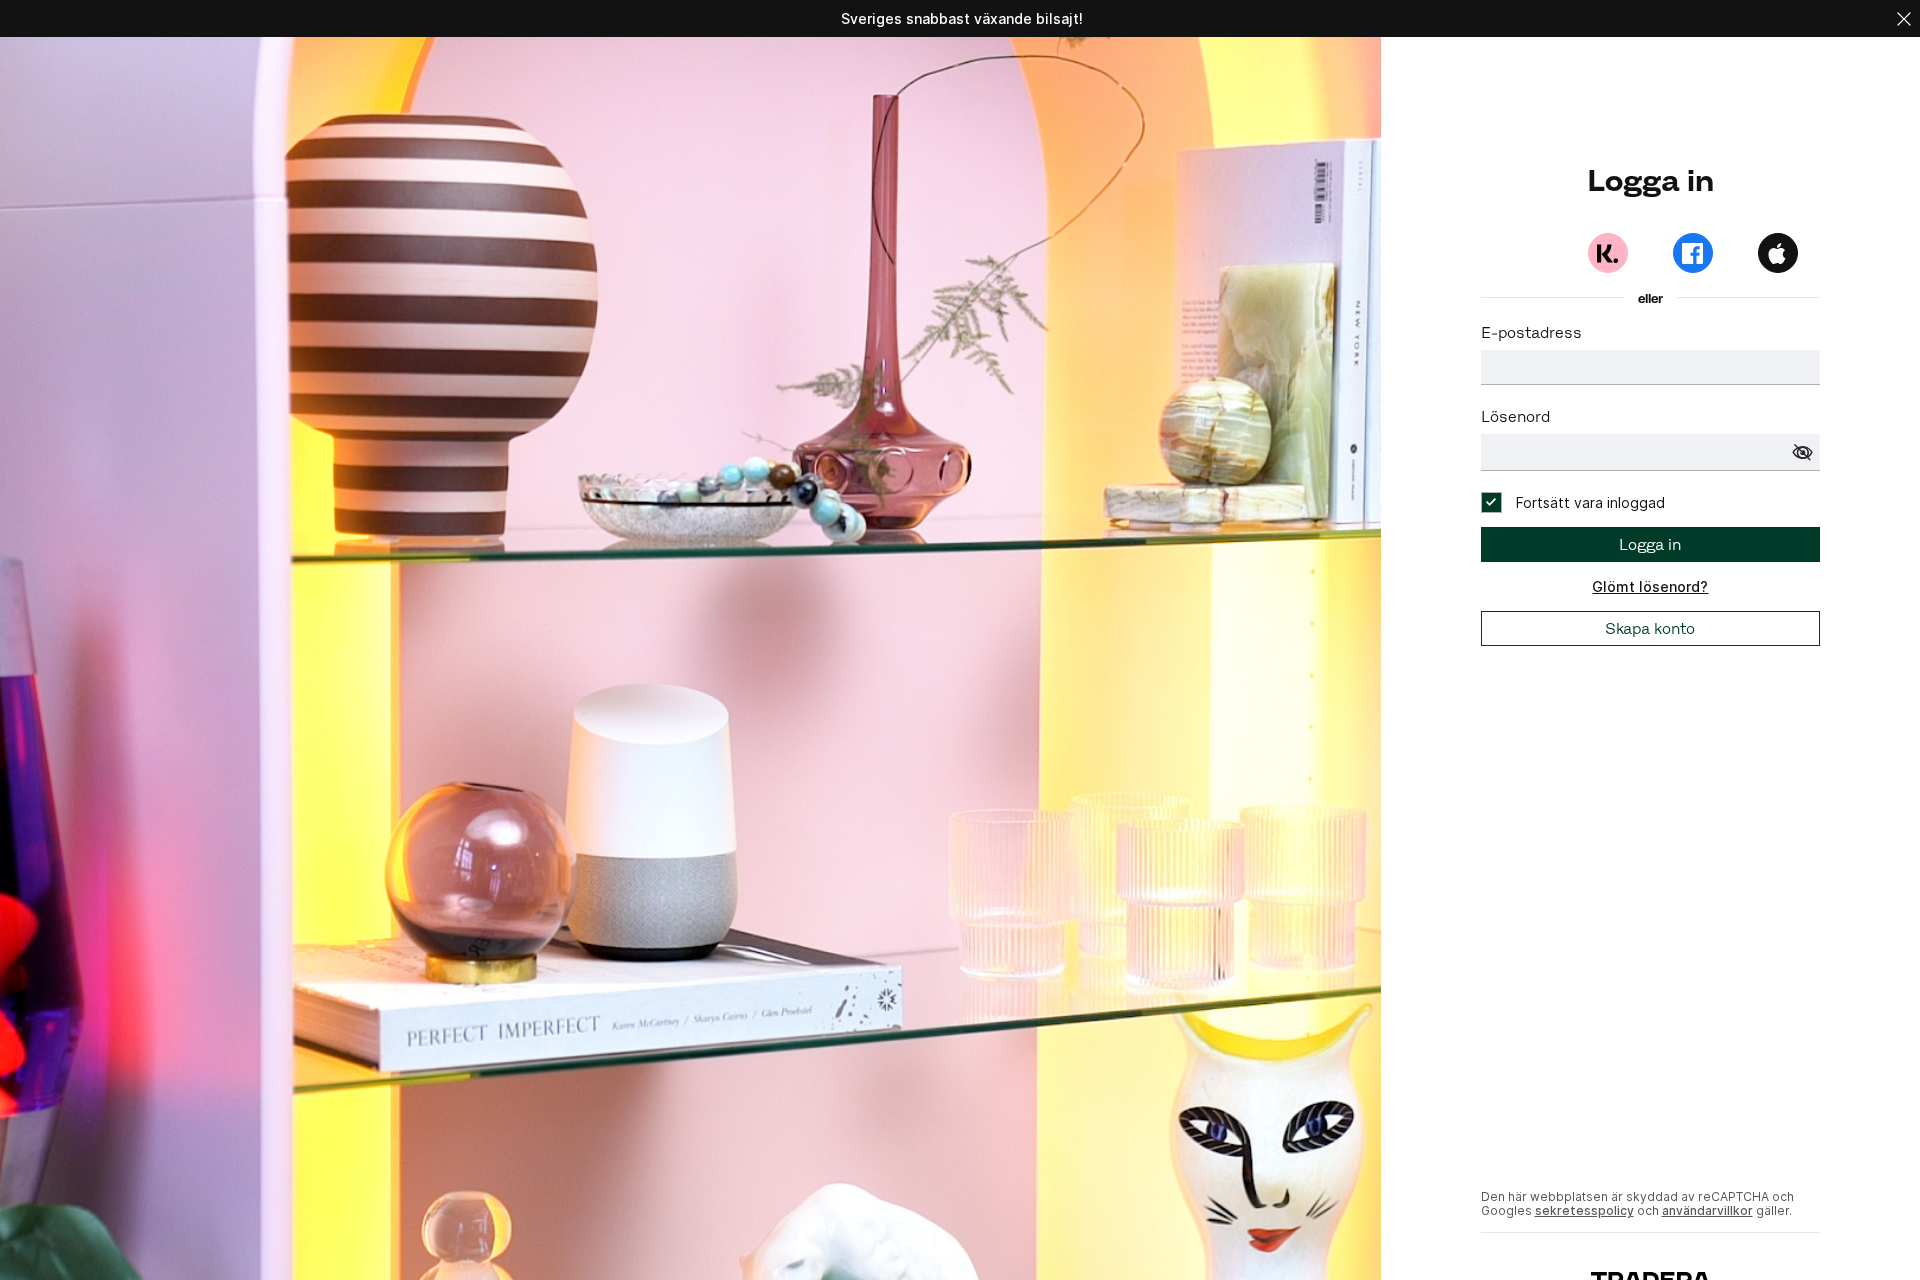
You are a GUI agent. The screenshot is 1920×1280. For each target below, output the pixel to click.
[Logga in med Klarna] (1608, 253)
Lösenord (1515, 416)
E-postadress (1531, 332)
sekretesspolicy (1584, 1210)
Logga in (1650, 544)
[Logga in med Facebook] (1693, 253)
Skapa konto (1650, 628)
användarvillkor (1707, 1210)
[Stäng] (1904, 18)
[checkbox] (1573, 502)
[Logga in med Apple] (1778, 253)
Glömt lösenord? (1650, 586)
